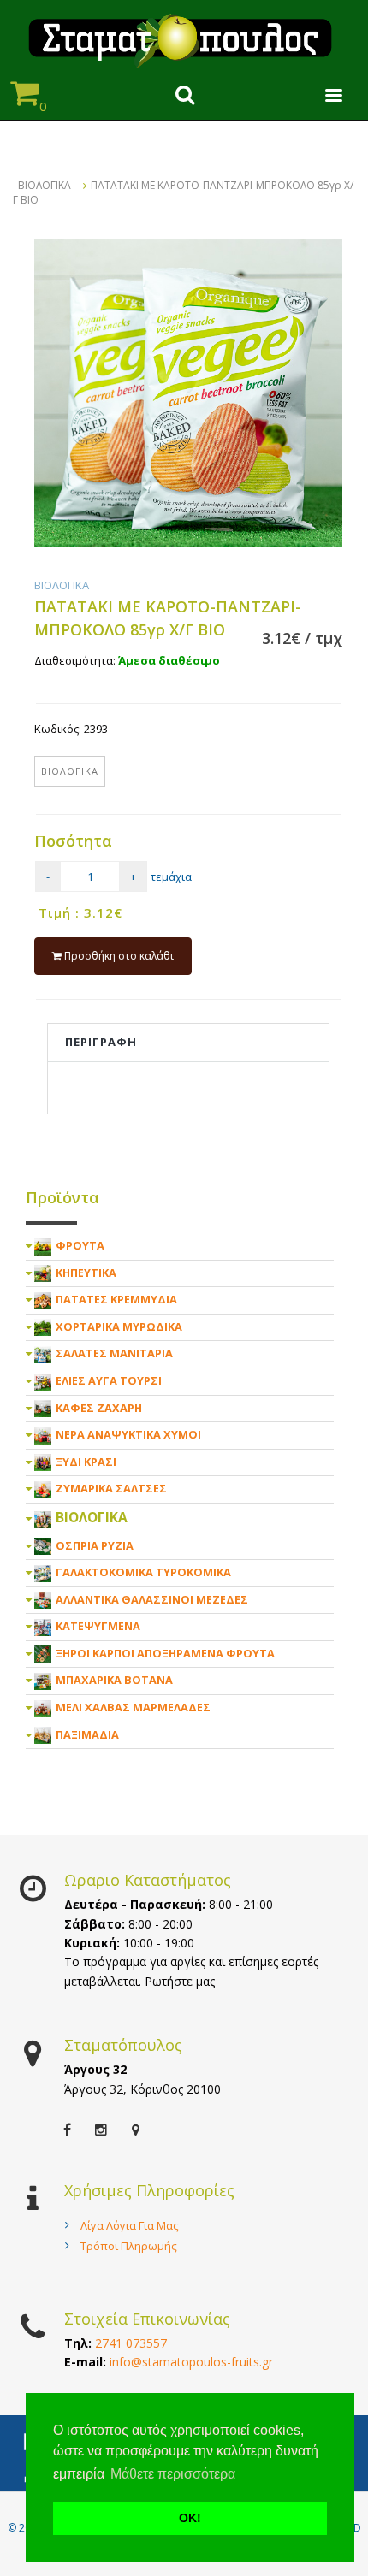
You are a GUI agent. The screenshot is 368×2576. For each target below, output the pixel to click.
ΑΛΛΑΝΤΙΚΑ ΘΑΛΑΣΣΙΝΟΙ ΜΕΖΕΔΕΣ (152, 1599)
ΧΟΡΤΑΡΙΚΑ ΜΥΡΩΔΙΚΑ (119, 1326)
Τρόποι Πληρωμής (129, 2246)
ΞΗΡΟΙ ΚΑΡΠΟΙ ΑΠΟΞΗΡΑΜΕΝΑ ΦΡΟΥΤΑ (165, 1653)
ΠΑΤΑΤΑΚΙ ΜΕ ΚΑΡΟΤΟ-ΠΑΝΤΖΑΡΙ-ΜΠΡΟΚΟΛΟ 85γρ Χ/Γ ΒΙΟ (183, 192)
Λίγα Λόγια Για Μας (130, 2225)
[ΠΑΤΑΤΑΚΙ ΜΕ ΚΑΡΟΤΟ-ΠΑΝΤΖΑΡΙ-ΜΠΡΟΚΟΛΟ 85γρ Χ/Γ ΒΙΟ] (188, 393)
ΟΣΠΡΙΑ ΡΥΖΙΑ (95, 1545)
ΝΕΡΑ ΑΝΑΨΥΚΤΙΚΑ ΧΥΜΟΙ (128, 1434)
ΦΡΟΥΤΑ (80, 1245)
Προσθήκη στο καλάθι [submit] (118, 956)
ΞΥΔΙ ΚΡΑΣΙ (86, 1462)
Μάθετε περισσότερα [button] (173, 2474)
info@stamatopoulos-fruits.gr (191, 2362)
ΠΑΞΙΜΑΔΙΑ (87, 1734)
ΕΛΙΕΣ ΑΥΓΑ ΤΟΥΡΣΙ (109, 1380)
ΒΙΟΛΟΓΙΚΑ (45, 185)
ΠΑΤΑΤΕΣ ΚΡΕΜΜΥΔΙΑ (116, 1299)
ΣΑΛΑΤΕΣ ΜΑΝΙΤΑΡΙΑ (114, 1353)
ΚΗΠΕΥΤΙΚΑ (86, 1273)
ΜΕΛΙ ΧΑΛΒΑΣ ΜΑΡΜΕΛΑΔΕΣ (133, 1707)
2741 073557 (131, 2343)
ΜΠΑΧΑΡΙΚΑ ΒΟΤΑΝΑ (114, 1680)
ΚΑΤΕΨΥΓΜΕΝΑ (98, 1626)
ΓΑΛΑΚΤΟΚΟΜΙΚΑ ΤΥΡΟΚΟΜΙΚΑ (143, 1572)
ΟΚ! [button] (190, 2518)
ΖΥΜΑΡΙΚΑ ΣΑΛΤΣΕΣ (111, 1488)
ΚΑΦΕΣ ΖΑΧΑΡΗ (99, 1408)
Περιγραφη (101, 1042)
